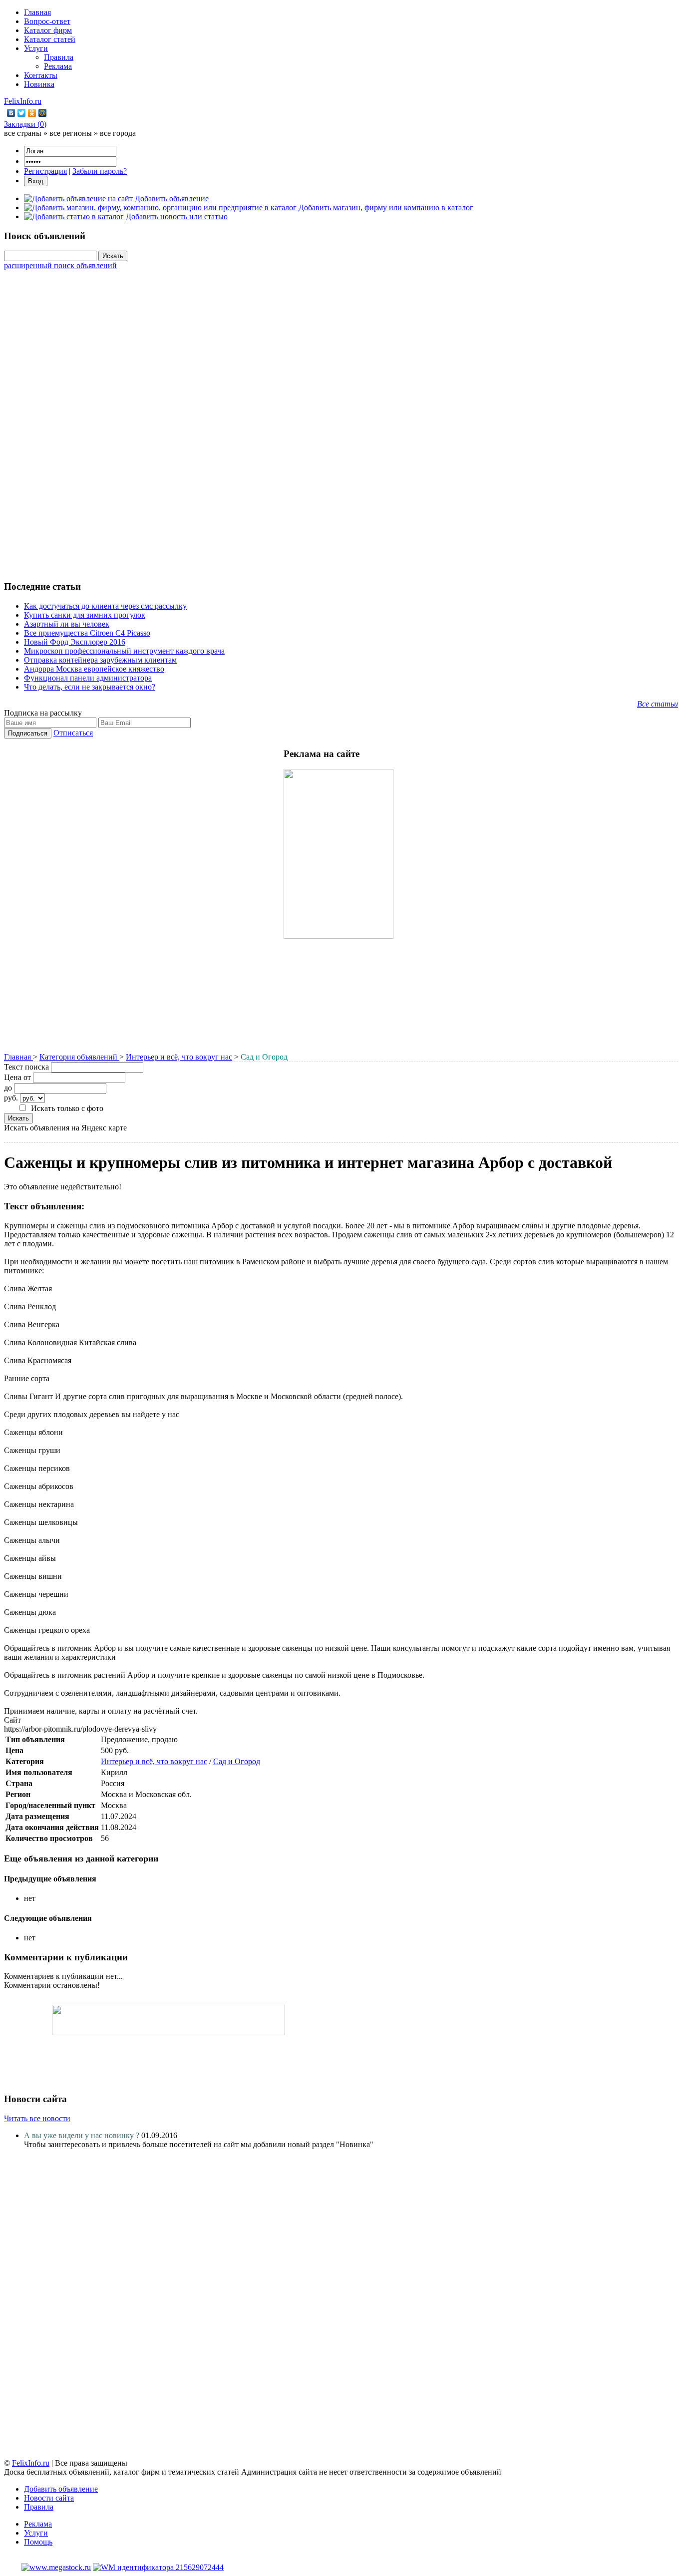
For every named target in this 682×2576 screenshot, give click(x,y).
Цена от (17, 1077)
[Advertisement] (341, 420)
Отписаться (73, 733)
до (8, 1088)
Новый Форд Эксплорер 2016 (75, 642)
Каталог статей (50, 39)
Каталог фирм (48, 30)
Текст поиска (26, 1067)
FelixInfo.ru (23, 101)
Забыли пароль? (100, 171)
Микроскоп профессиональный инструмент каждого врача (124, 651)
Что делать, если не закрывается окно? (90, 687)
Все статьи (658, 704)
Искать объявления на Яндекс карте (65, 1128)
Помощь (38, 2542)
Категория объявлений (79, 1057)
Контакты (41, 75)
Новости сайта (49, 2498)
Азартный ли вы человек (67, 624)
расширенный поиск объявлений (60, 265)
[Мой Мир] (43, 113)
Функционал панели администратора (88, 678)
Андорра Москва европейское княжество (94, 669)
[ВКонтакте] (11, 113)
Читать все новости (37, 2118)
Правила (59, 57)
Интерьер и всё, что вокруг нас (179, 1057)
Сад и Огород (237, 1761)
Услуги (36, 48)
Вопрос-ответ (47, 21)
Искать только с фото (67, 1108)
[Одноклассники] (32, 113)
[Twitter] (22, 113)
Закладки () (25, 124)
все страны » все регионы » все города (70, 133)
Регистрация (45, 171)
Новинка (39, 84)
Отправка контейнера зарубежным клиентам (100, 660)
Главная (37, 12)
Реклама (58, 66)
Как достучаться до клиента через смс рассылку (105, 606)
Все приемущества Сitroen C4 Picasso (87, 633)
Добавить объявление (61, 2489)
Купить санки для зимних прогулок (85, 615)
